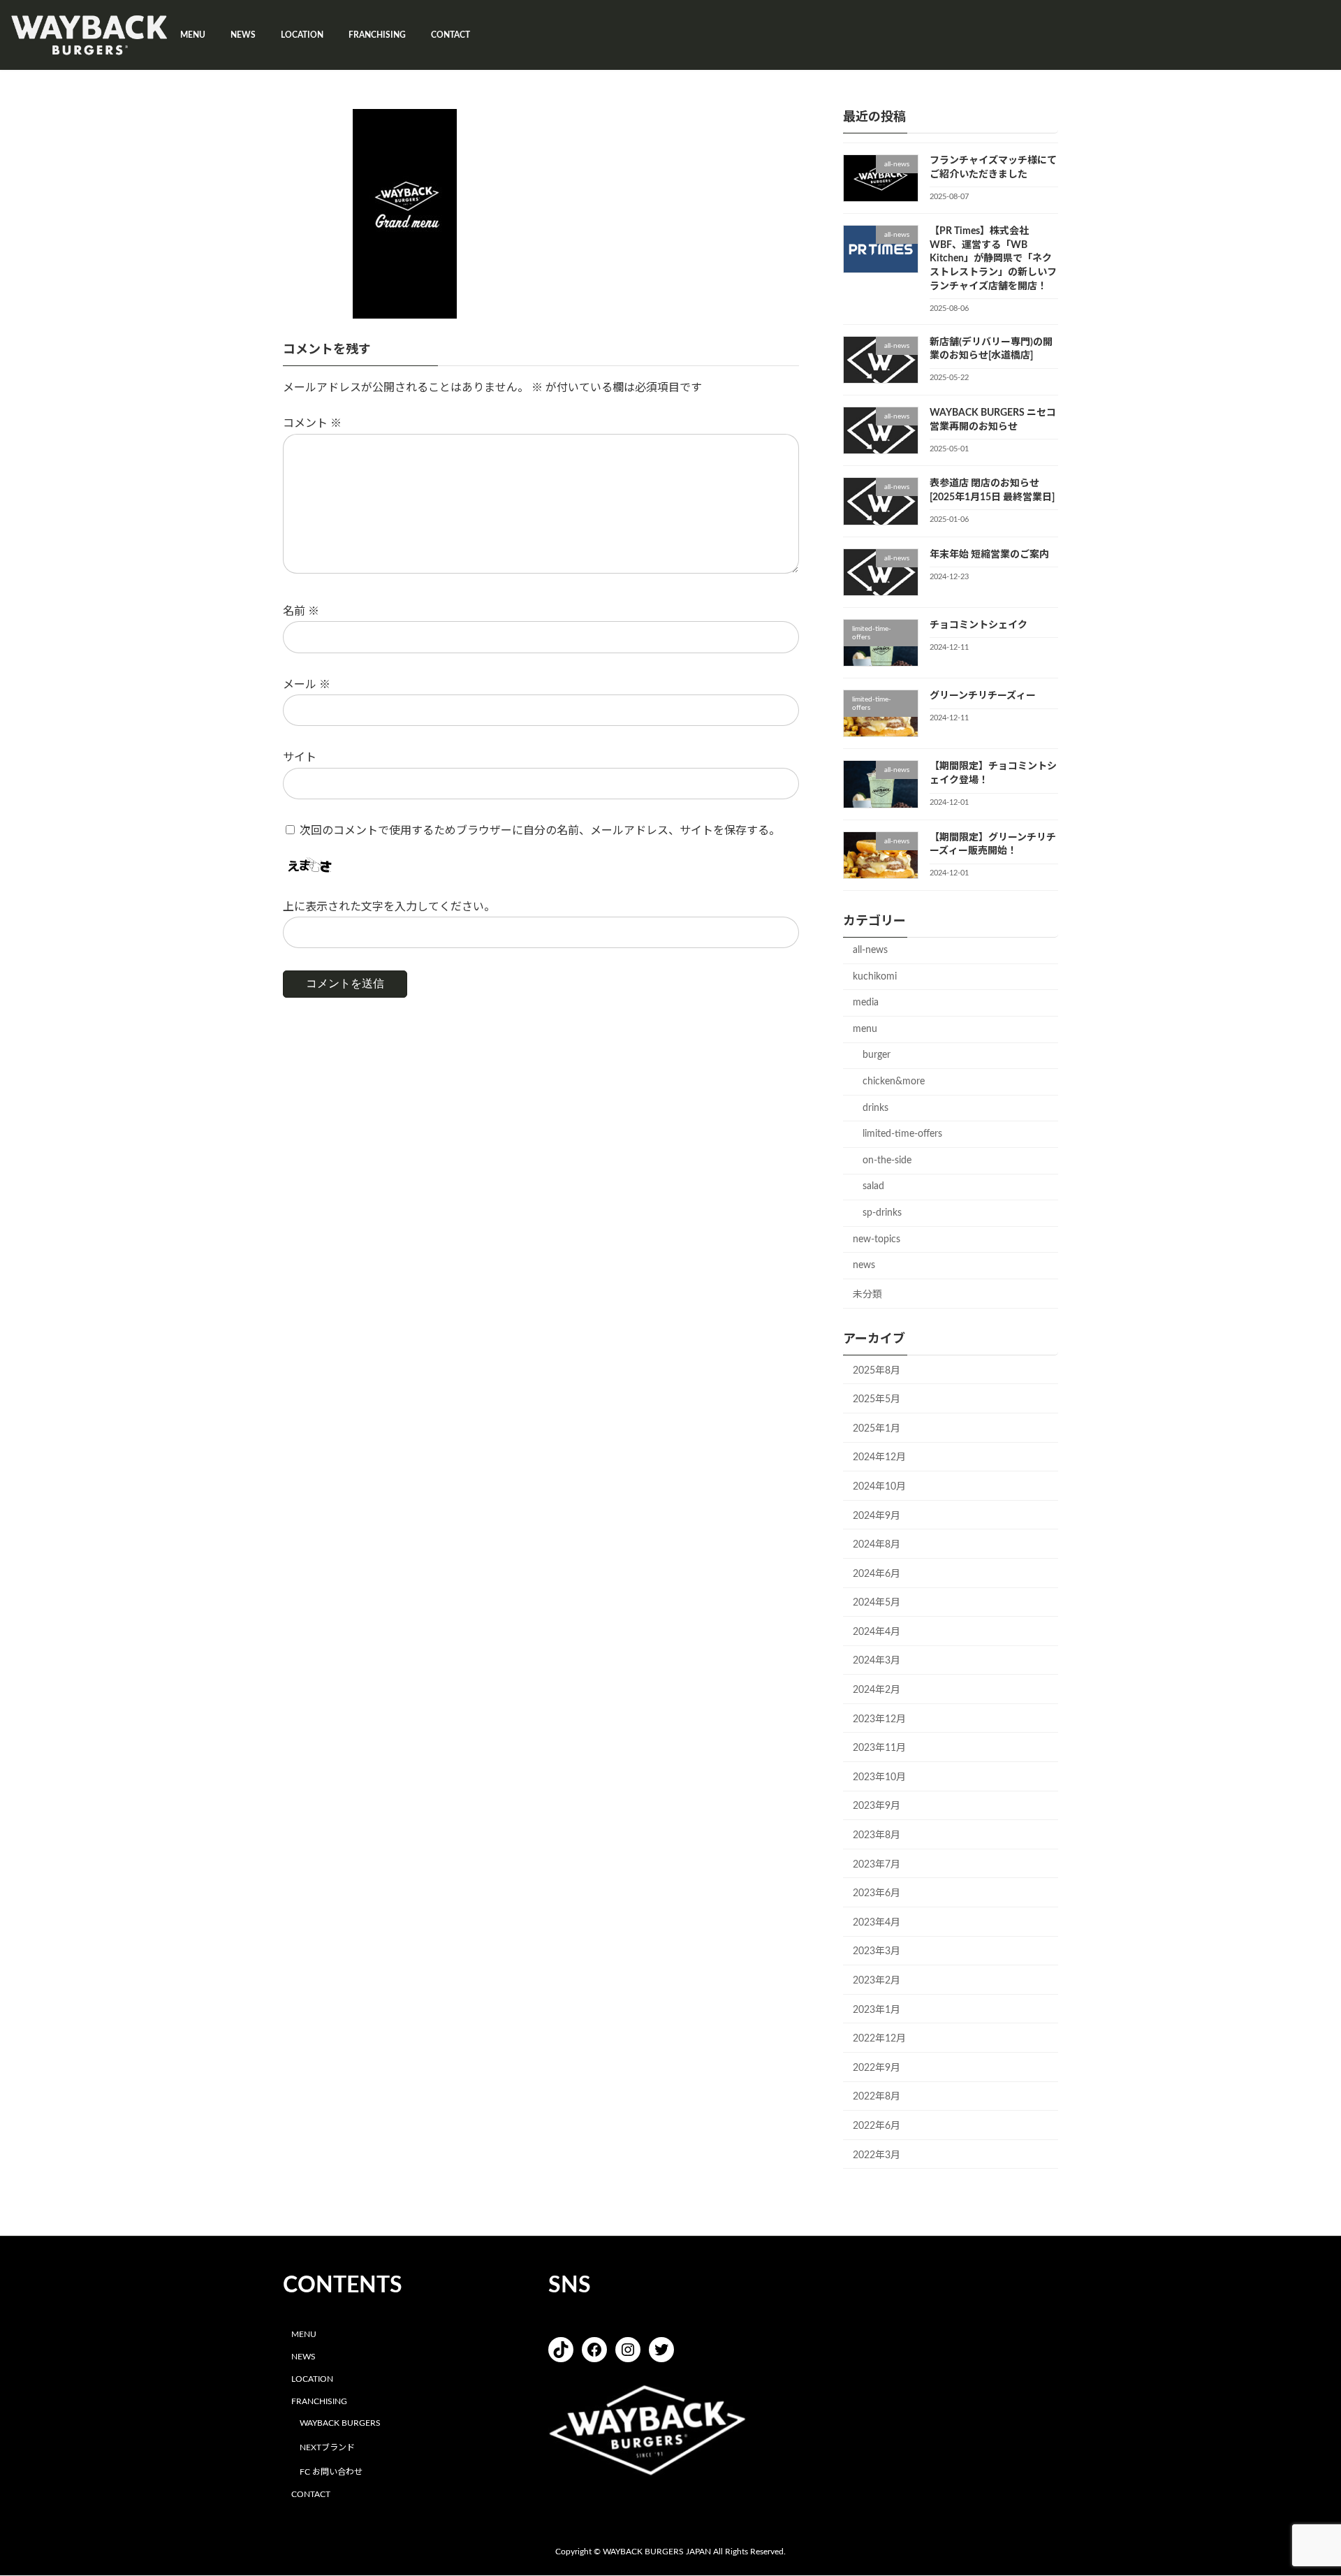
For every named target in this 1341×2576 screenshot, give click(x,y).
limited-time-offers (902, 1134)
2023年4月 (877, 1923)
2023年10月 (879, 1777)
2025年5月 (877, 1399)
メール (307, 685)
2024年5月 (877, 1603)
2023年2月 (877, 1981)
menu (865, 1029)
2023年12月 (879, 1719)
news (864, 1265)
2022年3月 (877, 2155)
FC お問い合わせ (331, 2472)
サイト (300, 758)
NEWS (303, 2357)
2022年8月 (877, 2097)
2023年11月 (879, 1748)
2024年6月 (877, 1574)
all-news (870, 950)
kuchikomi (875, 977)
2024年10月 (879, 1487)
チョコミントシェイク (979, 625)
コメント (312, 424)
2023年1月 (877, 2010)
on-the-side (887, 1160)
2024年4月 (877, 1632)
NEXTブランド (327, 2447)
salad (873, 1186)
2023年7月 (877, 1865)
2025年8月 (877, 1371)
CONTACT (311, 2494)
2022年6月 (877, 2126)
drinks (875, 1108)
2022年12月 (879, 2039)
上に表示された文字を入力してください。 (389, 907)
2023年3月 (877, 1951)
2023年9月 (877, 1806)
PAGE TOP (1298, 2486)
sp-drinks (882, 1213)
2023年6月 (877, 1893)
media (866, 1003)
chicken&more (894, 1082)
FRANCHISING (319, 2401)
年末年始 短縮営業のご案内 (989, 555)
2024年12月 (879, 1457)
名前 (301, 611)
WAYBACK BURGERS (340, 2424)
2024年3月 (877, 1661)
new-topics (877, 1239)
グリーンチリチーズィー (983, 696)
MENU (304, 2335)
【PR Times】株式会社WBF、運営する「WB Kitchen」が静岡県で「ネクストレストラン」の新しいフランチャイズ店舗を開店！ (993, 259)
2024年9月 (877, 1516)
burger (877, 1055)
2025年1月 (877, 1429)
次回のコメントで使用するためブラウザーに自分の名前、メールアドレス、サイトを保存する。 (540, 831)
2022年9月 (877, 2068)
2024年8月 (877, 1545)
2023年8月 (877, 1835)
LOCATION (312, 2379)
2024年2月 (877, 1690)
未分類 (867, 1295)
